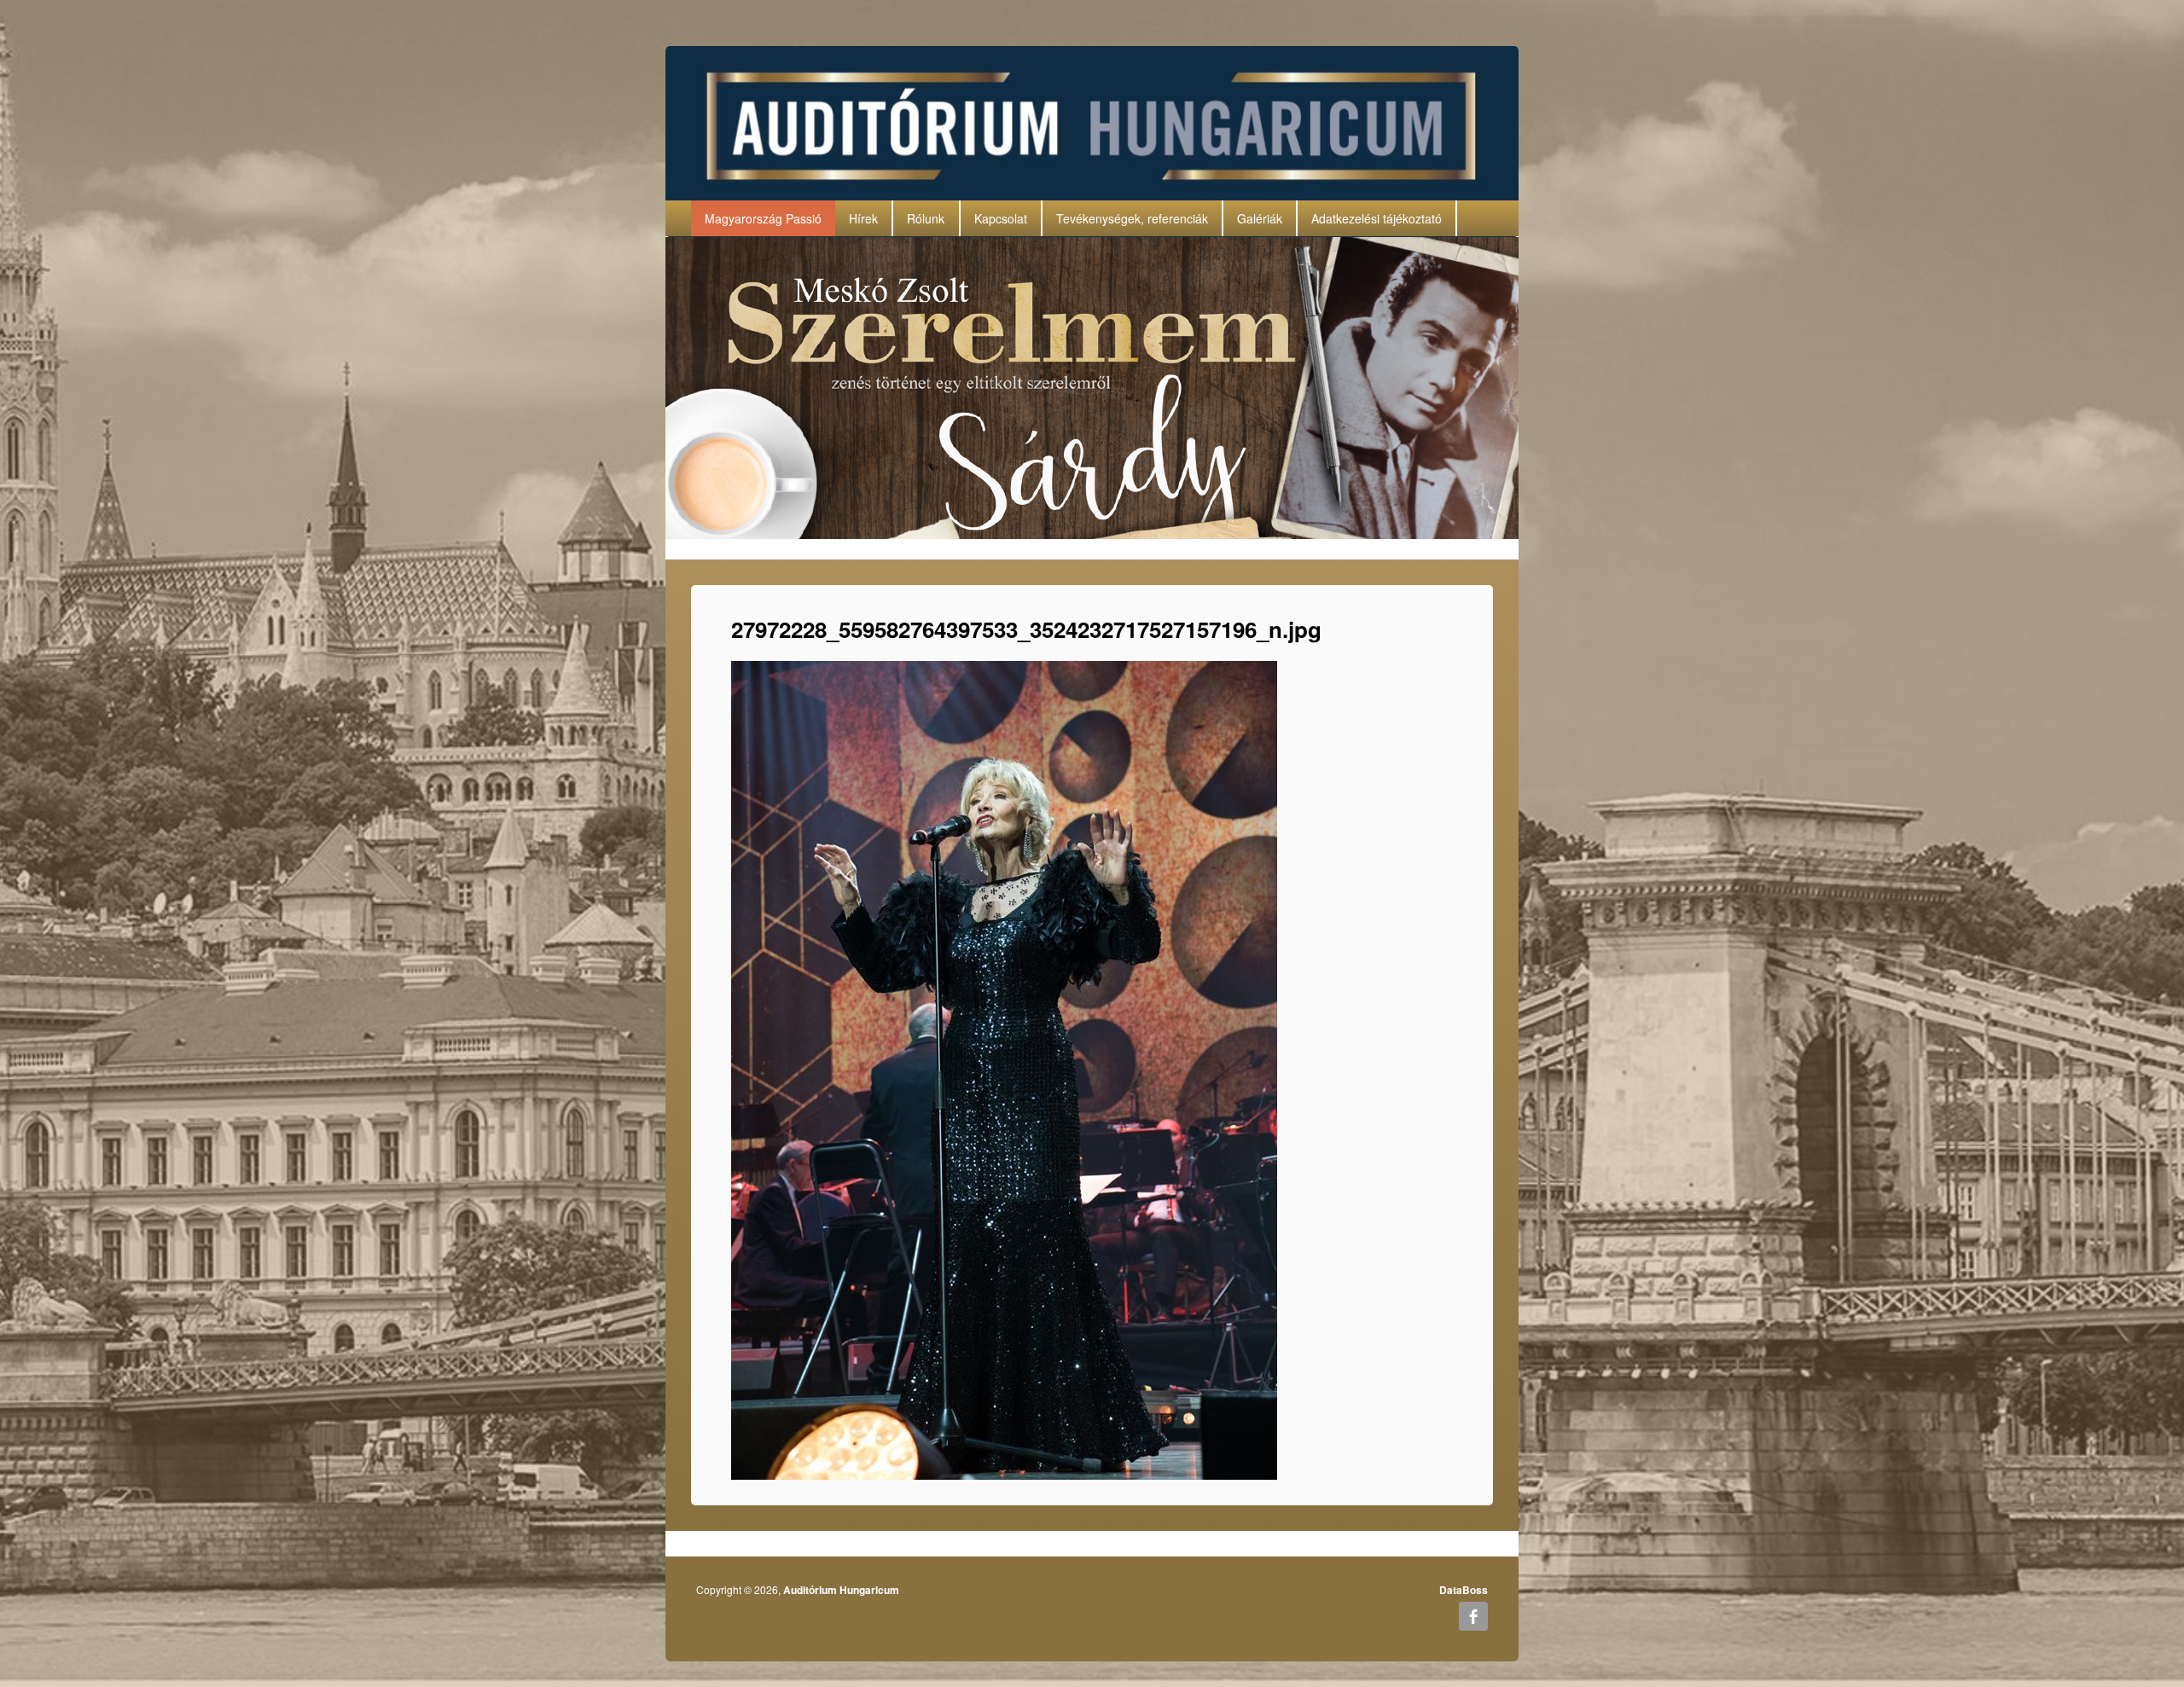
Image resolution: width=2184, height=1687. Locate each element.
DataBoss (1464, 1590)
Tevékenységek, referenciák (1132, 218)
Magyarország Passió (763, 218)
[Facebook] (1473, 1616)
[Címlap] (1092, 121)
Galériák (1260, 218)
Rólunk (926, 218)
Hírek (863, 218)
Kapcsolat (1001, 218)
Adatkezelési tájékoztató (1377, 218)
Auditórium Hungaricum (841, 1590)
